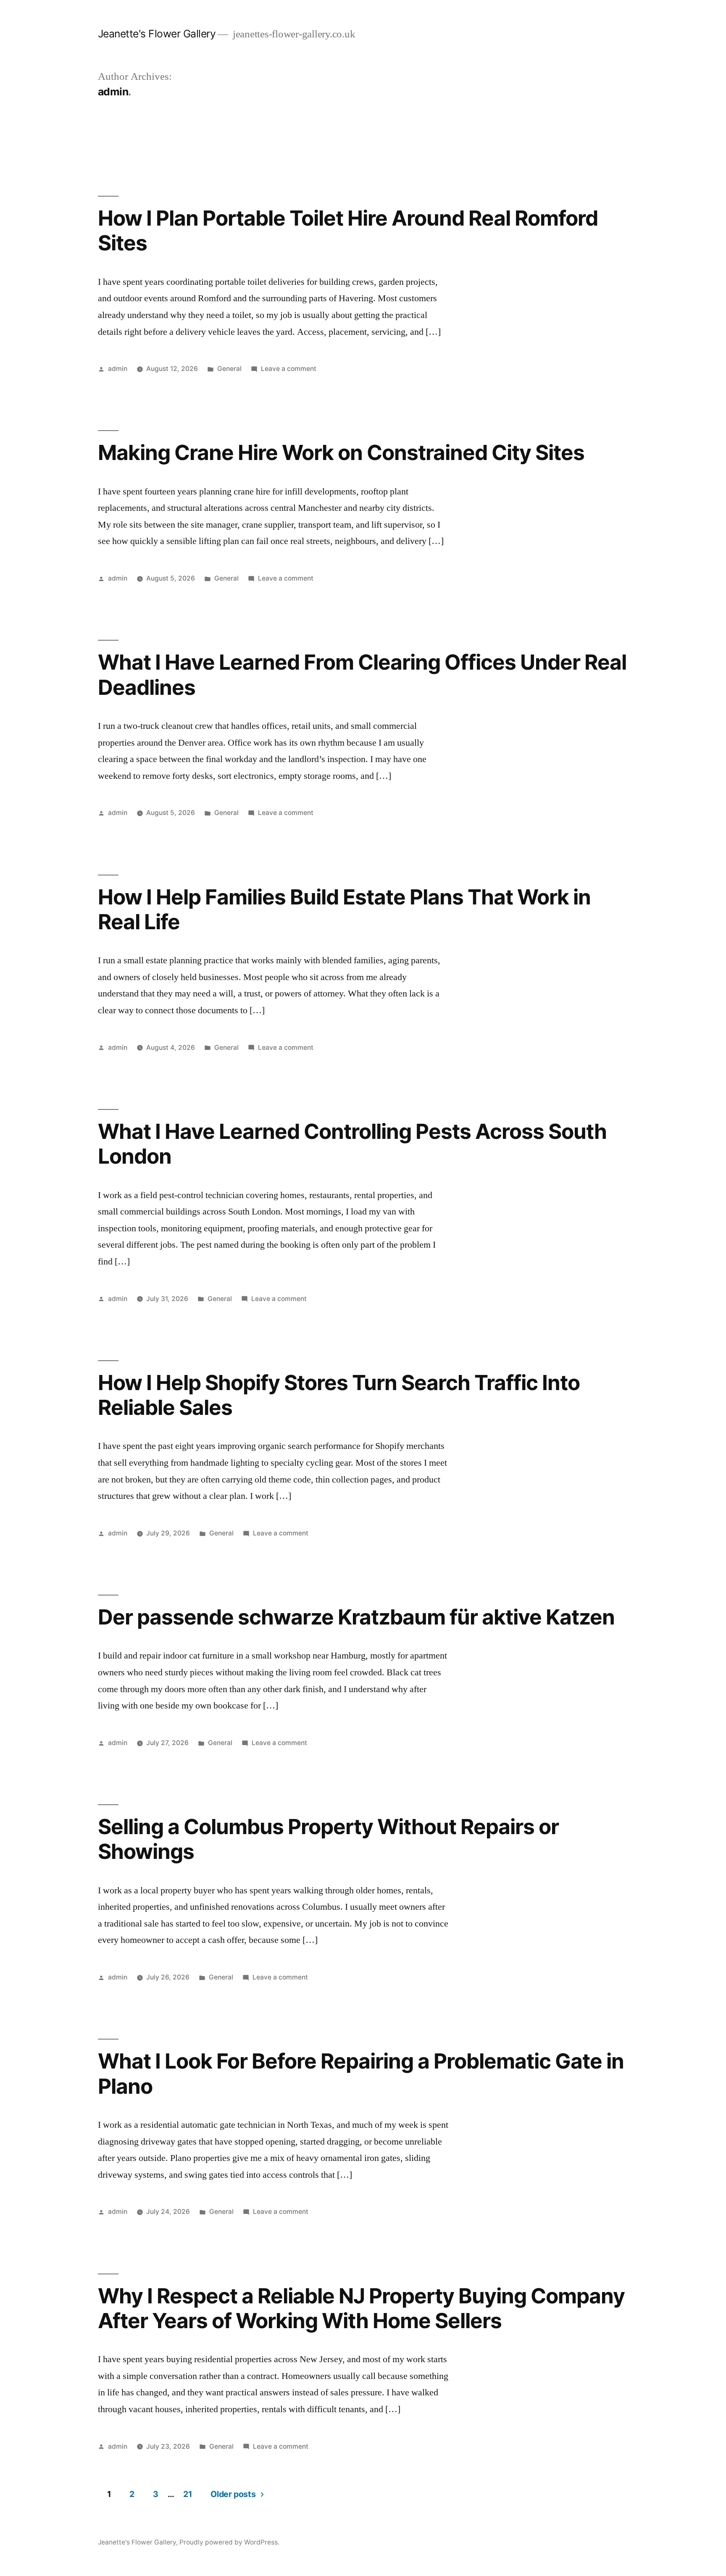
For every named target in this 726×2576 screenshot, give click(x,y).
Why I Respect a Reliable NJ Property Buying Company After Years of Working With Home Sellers (362, 2308)
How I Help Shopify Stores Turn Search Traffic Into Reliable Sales (339, 1395)
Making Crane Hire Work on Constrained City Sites (341, 452)
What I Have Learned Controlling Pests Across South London (352, 1144)
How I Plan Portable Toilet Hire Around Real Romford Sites (348, 230)
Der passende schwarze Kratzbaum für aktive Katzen (356, 1617)
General (229, 369)
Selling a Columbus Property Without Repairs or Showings (328, 1839)
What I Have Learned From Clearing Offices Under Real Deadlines (362, 674)
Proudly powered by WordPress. (229, 2542)
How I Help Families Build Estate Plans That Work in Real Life (345, 909)
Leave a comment (289, 369)
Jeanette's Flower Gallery (157, 34)
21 (188, 2494)
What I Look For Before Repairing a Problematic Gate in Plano (361, 2073)
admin (118, 369)
